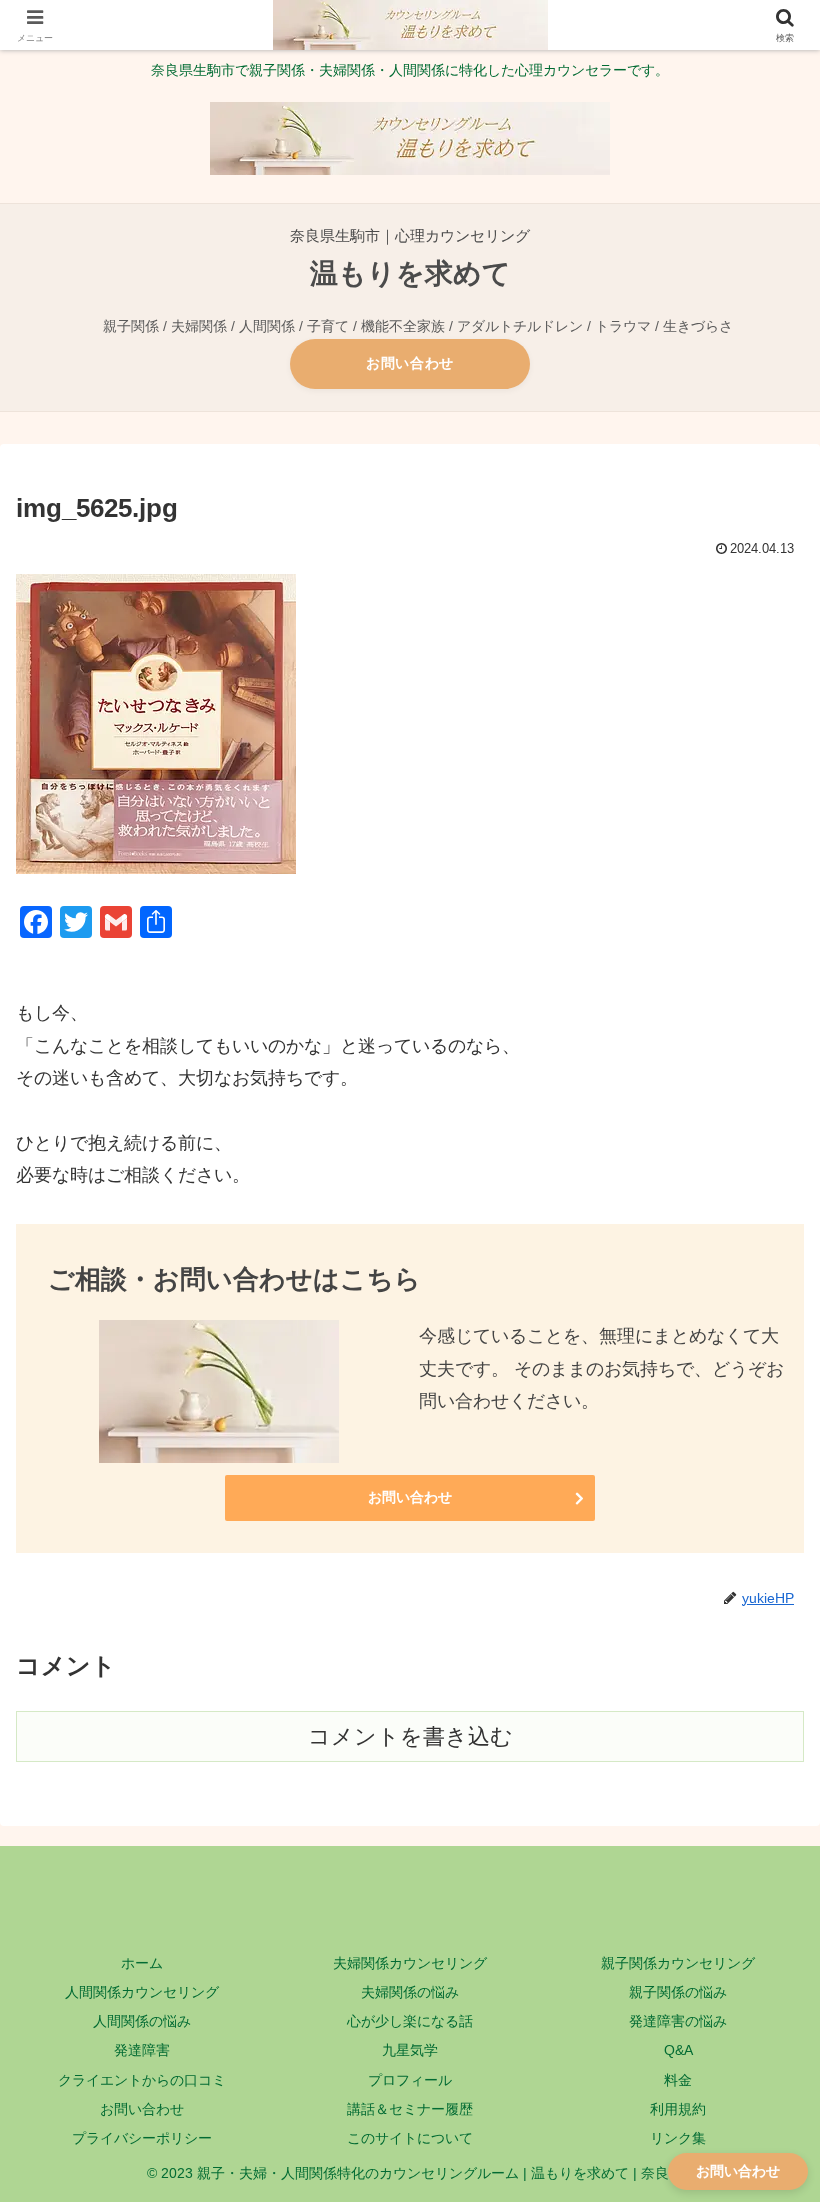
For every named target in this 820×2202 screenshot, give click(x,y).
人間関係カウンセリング (142, 1992)
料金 (678, 2080)
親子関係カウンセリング (678, 1963)
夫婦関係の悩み (410, 1992)
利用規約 (678, 2109)
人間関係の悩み (142, 2021)
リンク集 (678, 2138)
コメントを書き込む (410, 1736)
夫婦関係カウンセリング (410, 1963)
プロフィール (410, 2080)
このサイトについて (410, 2138)
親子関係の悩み (678, 1992)
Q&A (678, 2050)
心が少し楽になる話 (410, 2021)
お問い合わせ (410, 363)
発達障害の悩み (678, 2021)
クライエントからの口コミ (142, 2080)
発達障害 (142, 2050)
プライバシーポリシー (142, 2138)
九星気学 (410, 2050)
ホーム (142, 1963)
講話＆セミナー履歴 (410, 2109)
